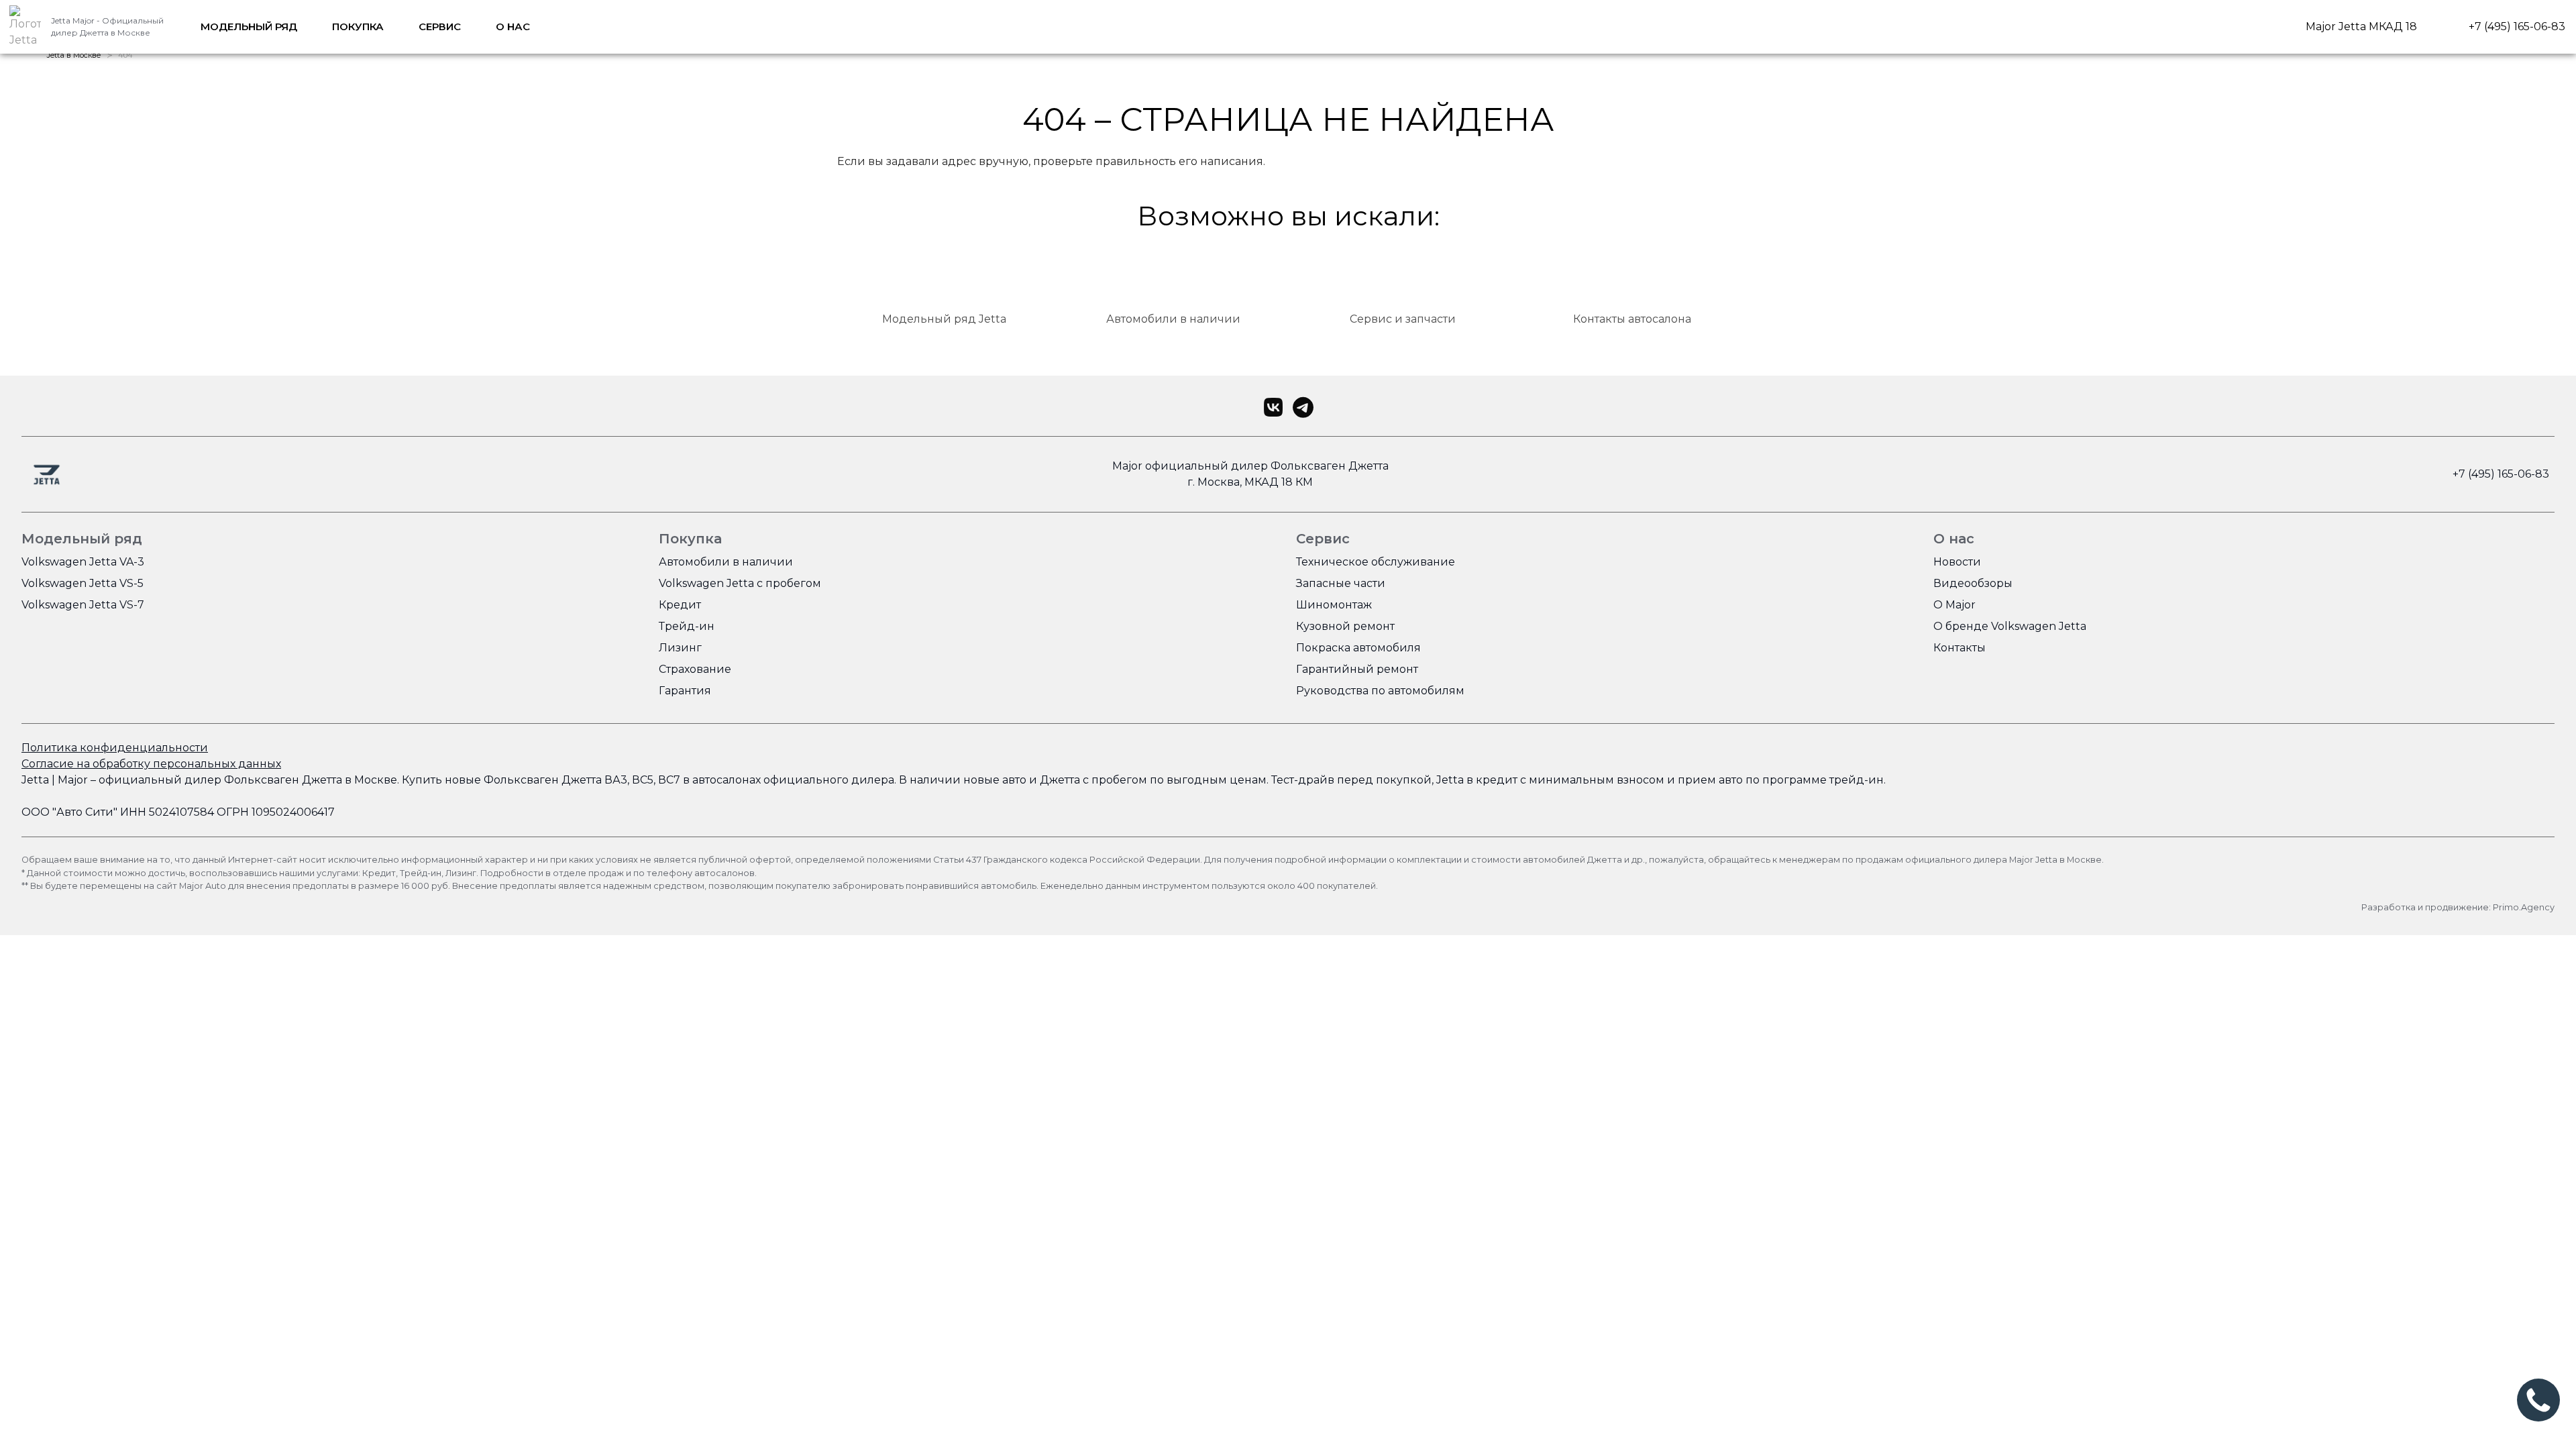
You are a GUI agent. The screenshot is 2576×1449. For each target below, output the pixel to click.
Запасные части (1341, 583)
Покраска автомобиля (1358, 648)
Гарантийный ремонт (1357, 669)
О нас (513, 26)
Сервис (440, 26)
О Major (1954, 605)
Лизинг (680, 648)
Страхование (695, 669)
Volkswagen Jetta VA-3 (83, 562)
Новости (1957, 562)
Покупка (358, 26)
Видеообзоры (1973, 583)
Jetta (35, 780)
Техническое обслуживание (1376, 562)
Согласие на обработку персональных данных (151, 764)
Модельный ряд (249, 26)
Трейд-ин (687, 626)
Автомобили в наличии (726, 562)
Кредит (680, 605)
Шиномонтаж (1334, 605)
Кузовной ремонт (1345, 626)
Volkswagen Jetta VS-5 (83, 583)
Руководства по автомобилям (1380, 691)
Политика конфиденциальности (115, 748)
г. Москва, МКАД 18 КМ (1250, 482)
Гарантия (685, 691)
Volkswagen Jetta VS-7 (83, 605)
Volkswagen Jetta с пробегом (740, 583)
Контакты (1960, 648)
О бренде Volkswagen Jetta (2010, 626)
